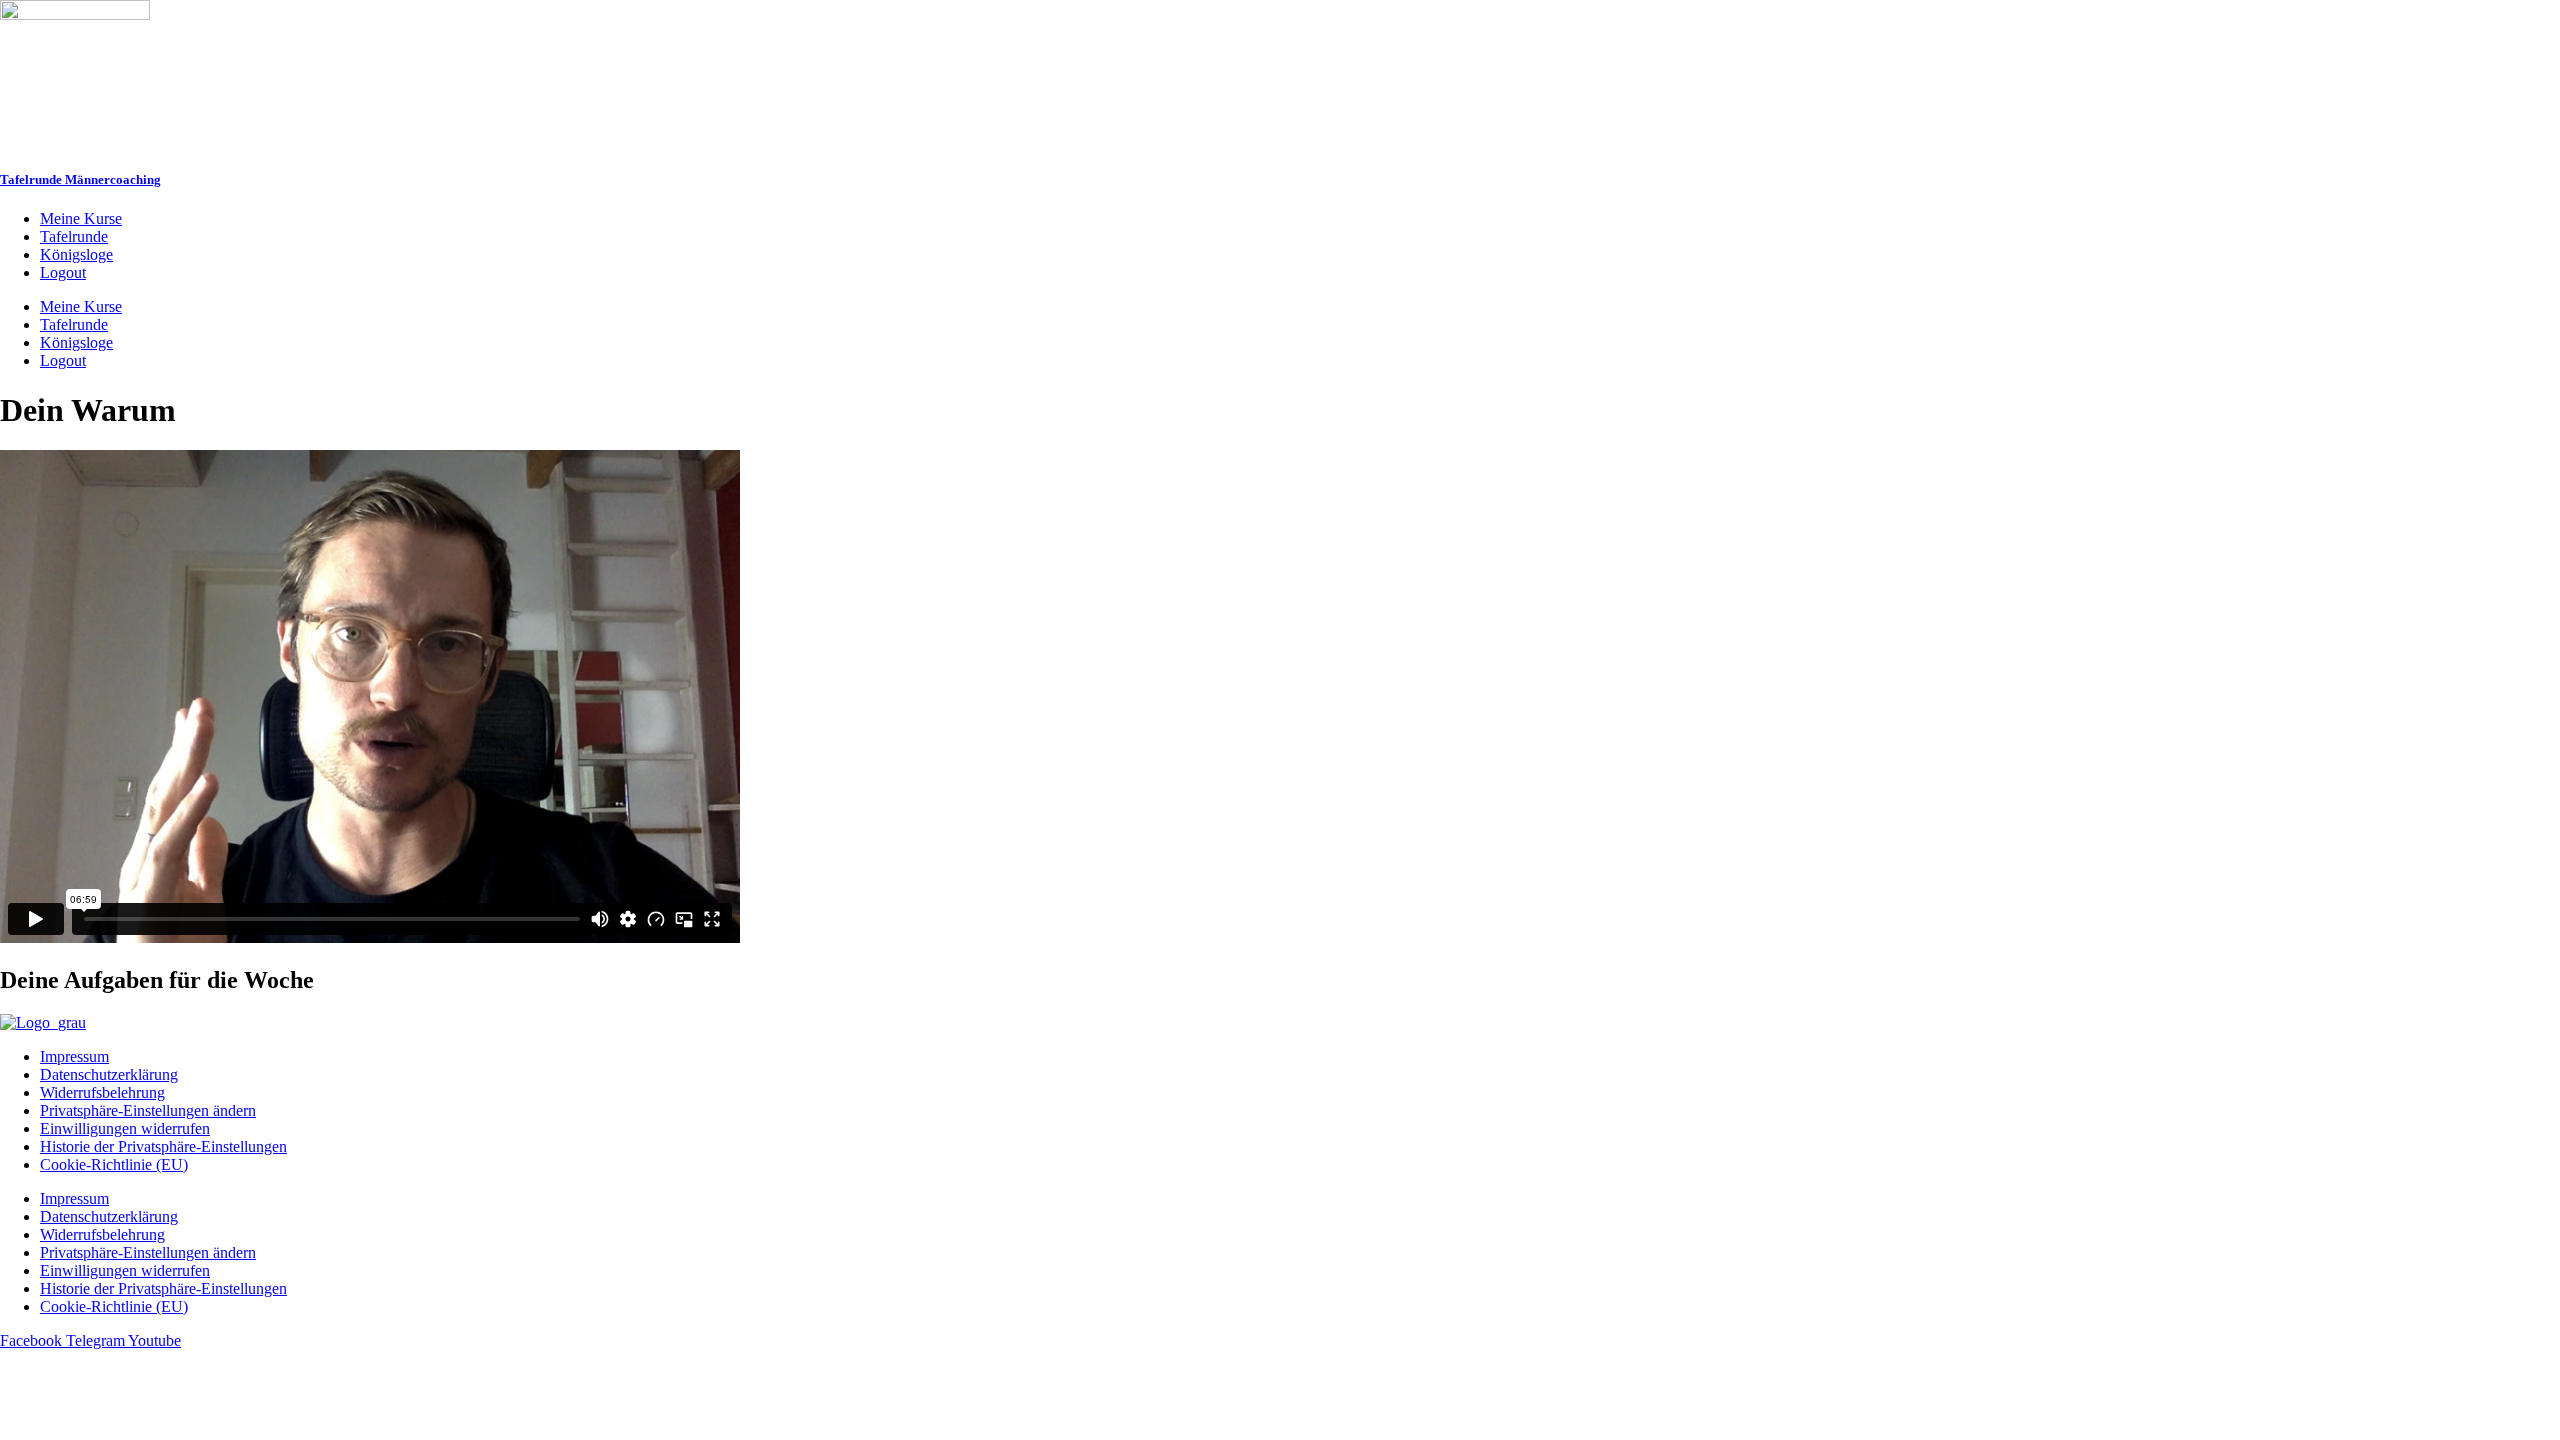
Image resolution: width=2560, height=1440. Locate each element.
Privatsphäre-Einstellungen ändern (148, 1110)
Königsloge (76, 254)
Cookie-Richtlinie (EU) (114, 1164)
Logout (63, 272)
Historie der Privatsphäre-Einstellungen (163, 1146)
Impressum (74, 1056)
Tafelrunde (74, 236)
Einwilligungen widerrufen (125, 1128)
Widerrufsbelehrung (102, 1092)
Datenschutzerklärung (109, 1074)
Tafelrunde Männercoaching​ (80, 179)
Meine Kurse (81, 218)
